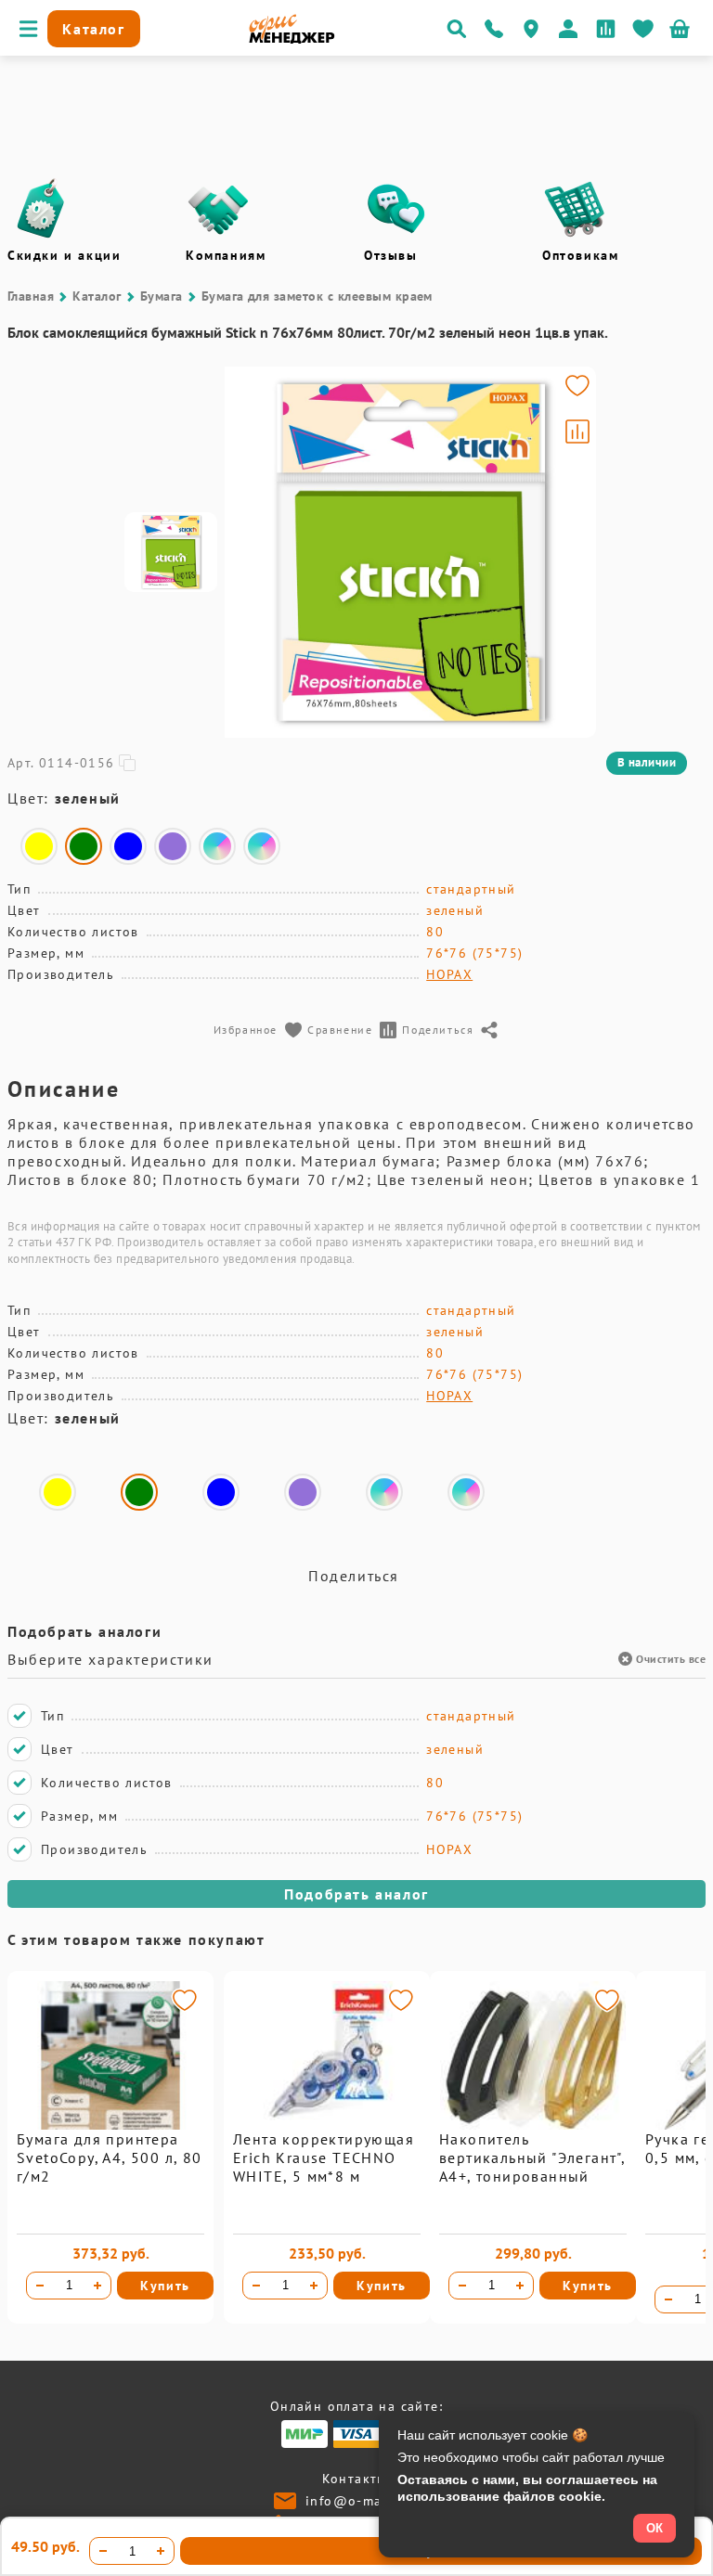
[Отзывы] (396, 209)
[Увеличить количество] (97, 2286)
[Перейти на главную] (292, 39)
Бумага (162, 296)
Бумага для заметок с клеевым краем (317, 296)
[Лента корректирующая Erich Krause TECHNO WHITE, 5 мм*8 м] (327, 2125)
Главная (31, 296)
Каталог (97, 296)
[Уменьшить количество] (40, 2286)
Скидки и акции (64, 255)
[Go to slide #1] (171, 552)
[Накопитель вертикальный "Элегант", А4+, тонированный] (533, 2125)
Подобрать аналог (356, 1894)
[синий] (128, 846)
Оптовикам (580, 255)
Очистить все (671, 1659)
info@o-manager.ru (372, 2501)
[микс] (217, 846)
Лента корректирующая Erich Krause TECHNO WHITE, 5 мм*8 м (324, 2157)
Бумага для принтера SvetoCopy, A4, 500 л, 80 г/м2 (110, 2157)
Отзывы (391, 255)
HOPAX (449, 974)
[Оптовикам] (575, 209)
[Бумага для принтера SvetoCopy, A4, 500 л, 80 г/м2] (110, 2125)
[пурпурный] (173, 846)
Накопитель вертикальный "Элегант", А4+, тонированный (532, 2157)
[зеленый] (84, 846)
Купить (165, 2286)
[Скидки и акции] (40, 209)
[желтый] (39, 846)
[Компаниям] (218, 209)
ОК (655, 2528)
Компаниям (226, 255)
